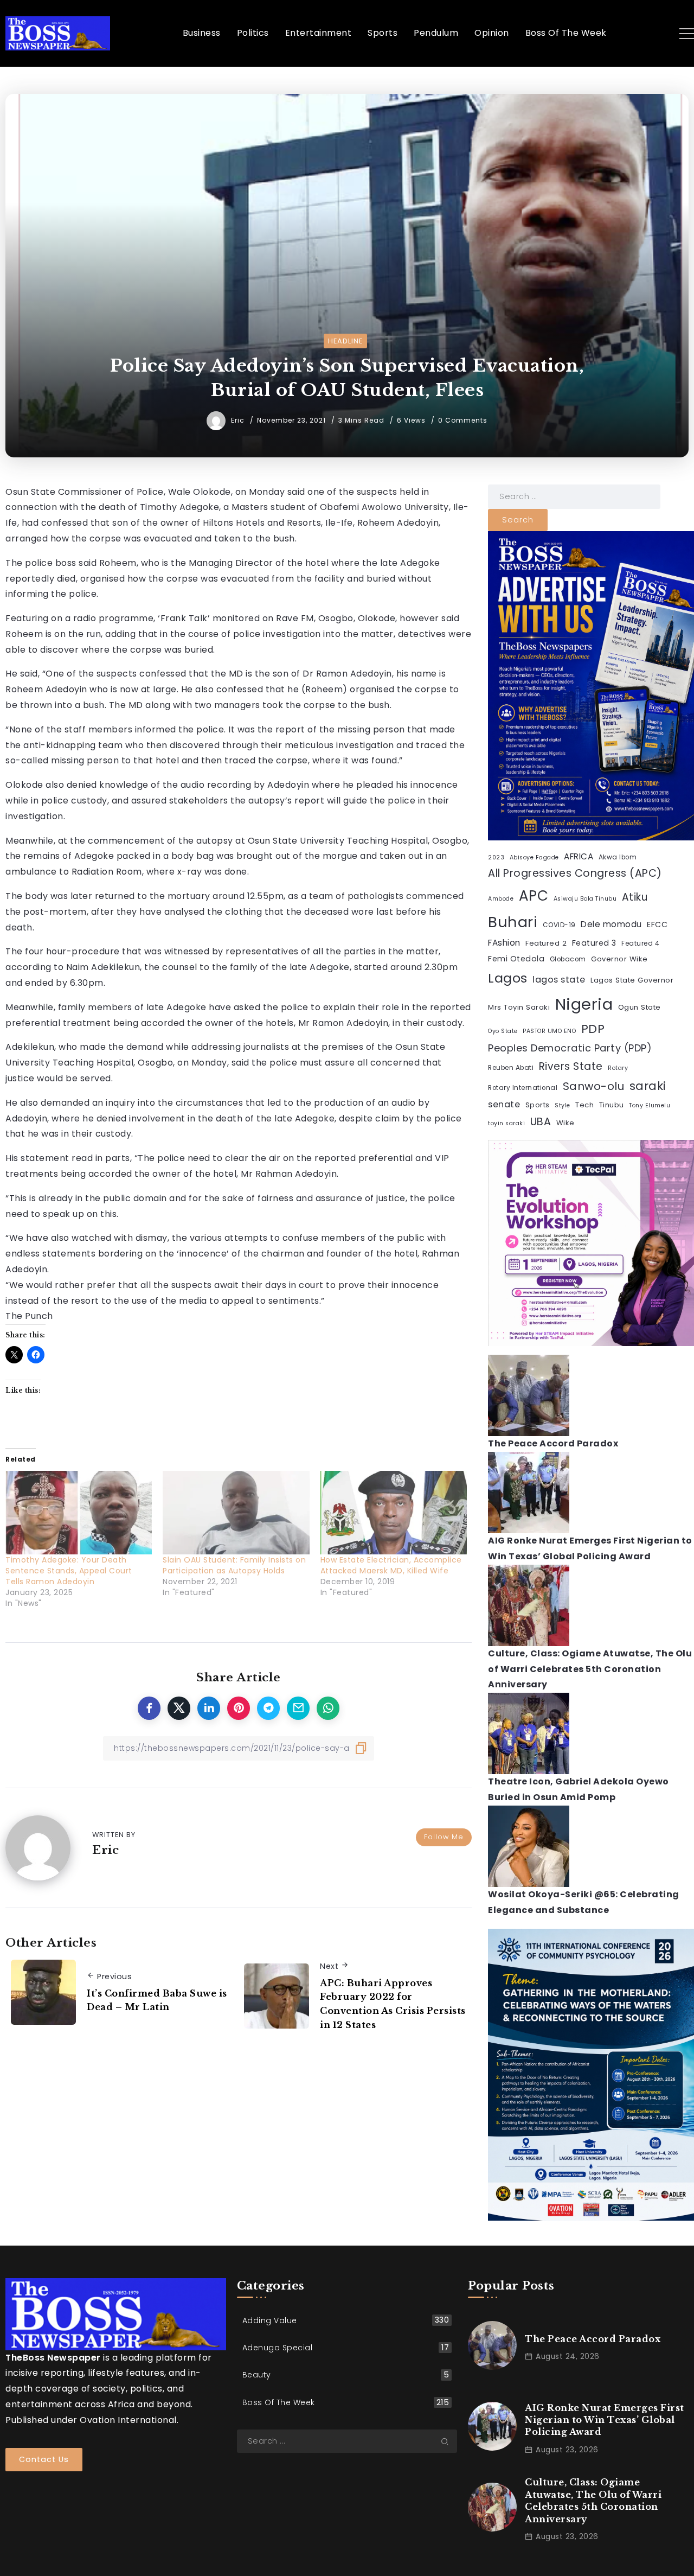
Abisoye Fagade (534, 857)
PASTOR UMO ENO (549, 1031)
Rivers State (571, 1066)
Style (563, 1105)
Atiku (635, 897)
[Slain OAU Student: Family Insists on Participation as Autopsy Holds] (236, 1513)
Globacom (568, 959)
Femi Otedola (516, 959)
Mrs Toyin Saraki (519, 1007)
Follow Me (444, 1837)
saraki (648, 1086)
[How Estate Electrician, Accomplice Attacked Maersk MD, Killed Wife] (394, 1513)
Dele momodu (611, 924)
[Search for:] (574, 496)
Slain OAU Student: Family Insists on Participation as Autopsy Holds (234, 1565)
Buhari (513, 922)
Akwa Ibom (618, 857)
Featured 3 (594, 943)
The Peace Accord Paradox (553, 1443)
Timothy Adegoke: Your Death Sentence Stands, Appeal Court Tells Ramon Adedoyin (69, 1571)
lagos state (559, 980)
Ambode (501, 899)
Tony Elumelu (650, 1105)
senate (504, 1104)
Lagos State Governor (632, 980)
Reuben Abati (511, 1068)
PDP (593, 1029)
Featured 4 (640, 943)
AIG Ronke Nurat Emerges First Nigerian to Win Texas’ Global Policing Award (605, 2420)
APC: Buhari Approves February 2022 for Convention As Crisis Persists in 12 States (393, 2004)
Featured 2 (546, 943)
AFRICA (579, 856)
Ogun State (640, 1007)
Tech (584, 1105)
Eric (239, 420)
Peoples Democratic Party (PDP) (570, 1048)
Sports (538, 1105)
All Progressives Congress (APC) (575, 873)
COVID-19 (559, 925)
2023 (496, 857)
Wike (566, 1123)
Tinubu (612, 1105)
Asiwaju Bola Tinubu (585, 899)
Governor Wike (619, 959)
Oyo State (503, 1031)
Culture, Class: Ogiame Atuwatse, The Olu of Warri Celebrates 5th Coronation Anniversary (590, 1669)
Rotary (618, 1068)
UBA (541, 1122)
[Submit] (449, 2441)
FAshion (504, 943)
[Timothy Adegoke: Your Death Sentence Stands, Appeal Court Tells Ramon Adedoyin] (79, 1513)
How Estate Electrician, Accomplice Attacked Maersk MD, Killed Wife (391, 1565)
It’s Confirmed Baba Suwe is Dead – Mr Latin (157, 2000)
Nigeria (584, 1004)
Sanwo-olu (594, 1086)
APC (534, 896)
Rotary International (523, 1088)
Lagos (508, 978)
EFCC (657, 924)
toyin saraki (506, 1123)
